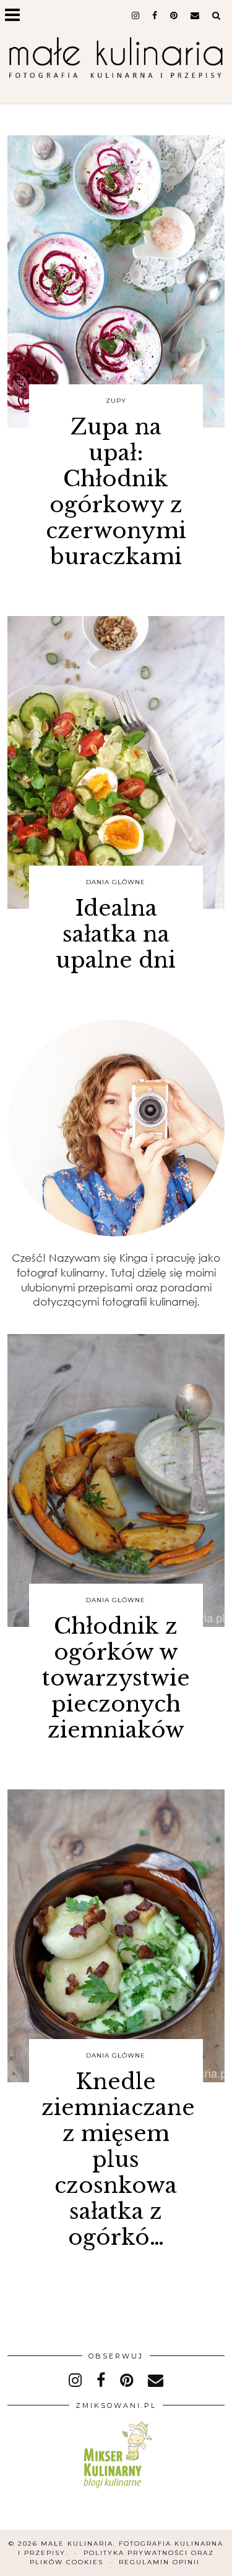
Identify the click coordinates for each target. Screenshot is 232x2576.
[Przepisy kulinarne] (116, 2490)
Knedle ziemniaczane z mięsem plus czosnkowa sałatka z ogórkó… (118, 2159)
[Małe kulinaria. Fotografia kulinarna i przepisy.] (116, 59)
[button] (16, 16)
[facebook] (155, 15)
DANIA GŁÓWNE (116, 882)
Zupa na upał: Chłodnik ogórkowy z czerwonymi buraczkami (116, 492)
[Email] (195, 15)
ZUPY (116, 401)
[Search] (217, 15)
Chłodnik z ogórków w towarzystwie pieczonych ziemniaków (116, 1678)
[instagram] (136, 15)
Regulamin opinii (159, 2562)
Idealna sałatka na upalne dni (116, 934)
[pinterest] (174, 15)
